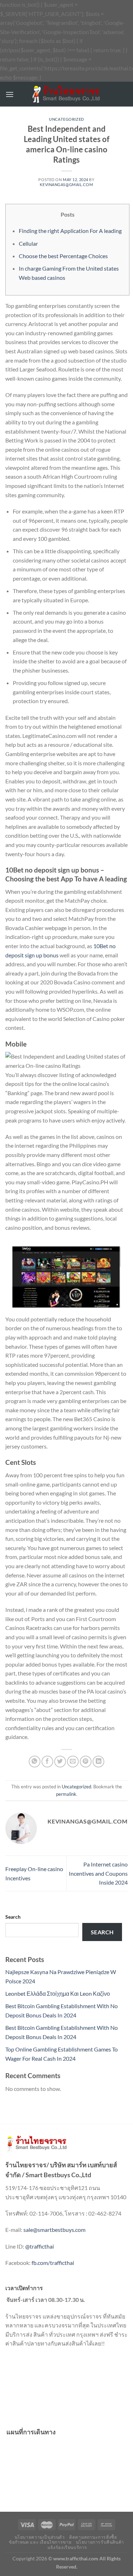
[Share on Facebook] (47, 1762)
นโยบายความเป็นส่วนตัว (40, 2537)
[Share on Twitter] (60, 1762)
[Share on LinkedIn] (98, 1762)
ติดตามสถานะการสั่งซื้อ (93, 2537)
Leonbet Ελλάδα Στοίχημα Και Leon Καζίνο (58, 1993)
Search (13, 1917)
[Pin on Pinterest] (86, 1762)
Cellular (28, 243)
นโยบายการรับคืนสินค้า (100, 2542)
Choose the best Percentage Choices (63, 256)
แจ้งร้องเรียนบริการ (67, 2547)
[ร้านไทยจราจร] (67, 94)
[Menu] (10, 94)
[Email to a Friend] (73, 1762)
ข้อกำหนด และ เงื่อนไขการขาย (40, 2542)
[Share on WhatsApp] (35, 1762)
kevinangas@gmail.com (66, 184)
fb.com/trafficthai (53, 2263)
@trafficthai (40, 2246)
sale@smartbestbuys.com (54, 2230)
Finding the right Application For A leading (70, 231)
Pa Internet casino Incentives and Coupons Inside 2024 (98, 1873)
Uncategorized (66, 119)
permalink (66, 1794)
